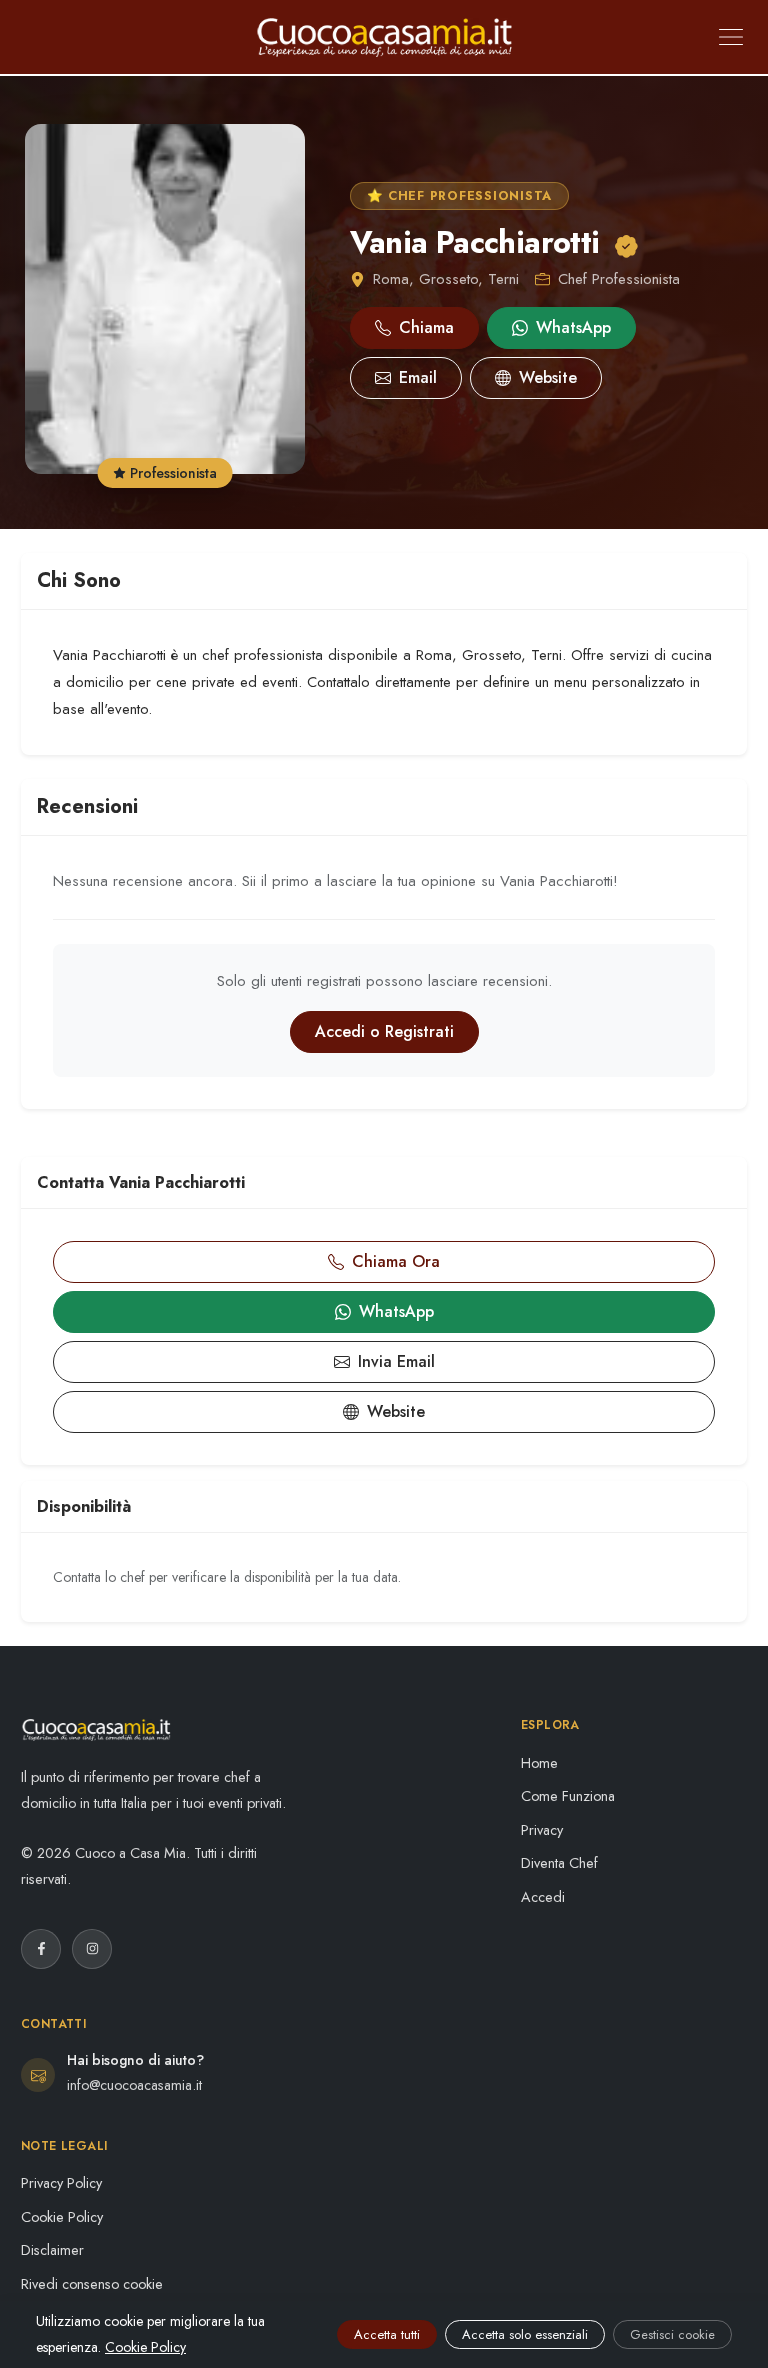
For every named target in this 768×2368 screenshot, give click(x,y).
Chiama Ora (396, 1261)
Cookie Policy (62, 2217)
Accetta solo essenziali (525, 2334)
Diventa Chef (559, 1863)
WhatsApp (573, 327)
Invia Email (396, 1361)
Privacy (542, 1830)
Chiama (426, 327)
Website (548, 377)
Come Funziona (568, 1796)
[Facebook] (41, 1949)
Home (539, 1763)
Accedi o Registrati (384, 1031)
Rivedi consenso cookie (92, 2284)
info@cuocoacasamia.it (134, 2085)
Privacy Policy (61, 2183)
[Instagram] (92, 1949)
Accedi (543, 1897)
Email (418, 377)
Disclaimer (52, 2250)
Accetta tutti (387, 2334)
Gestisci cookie (672, 2334)
